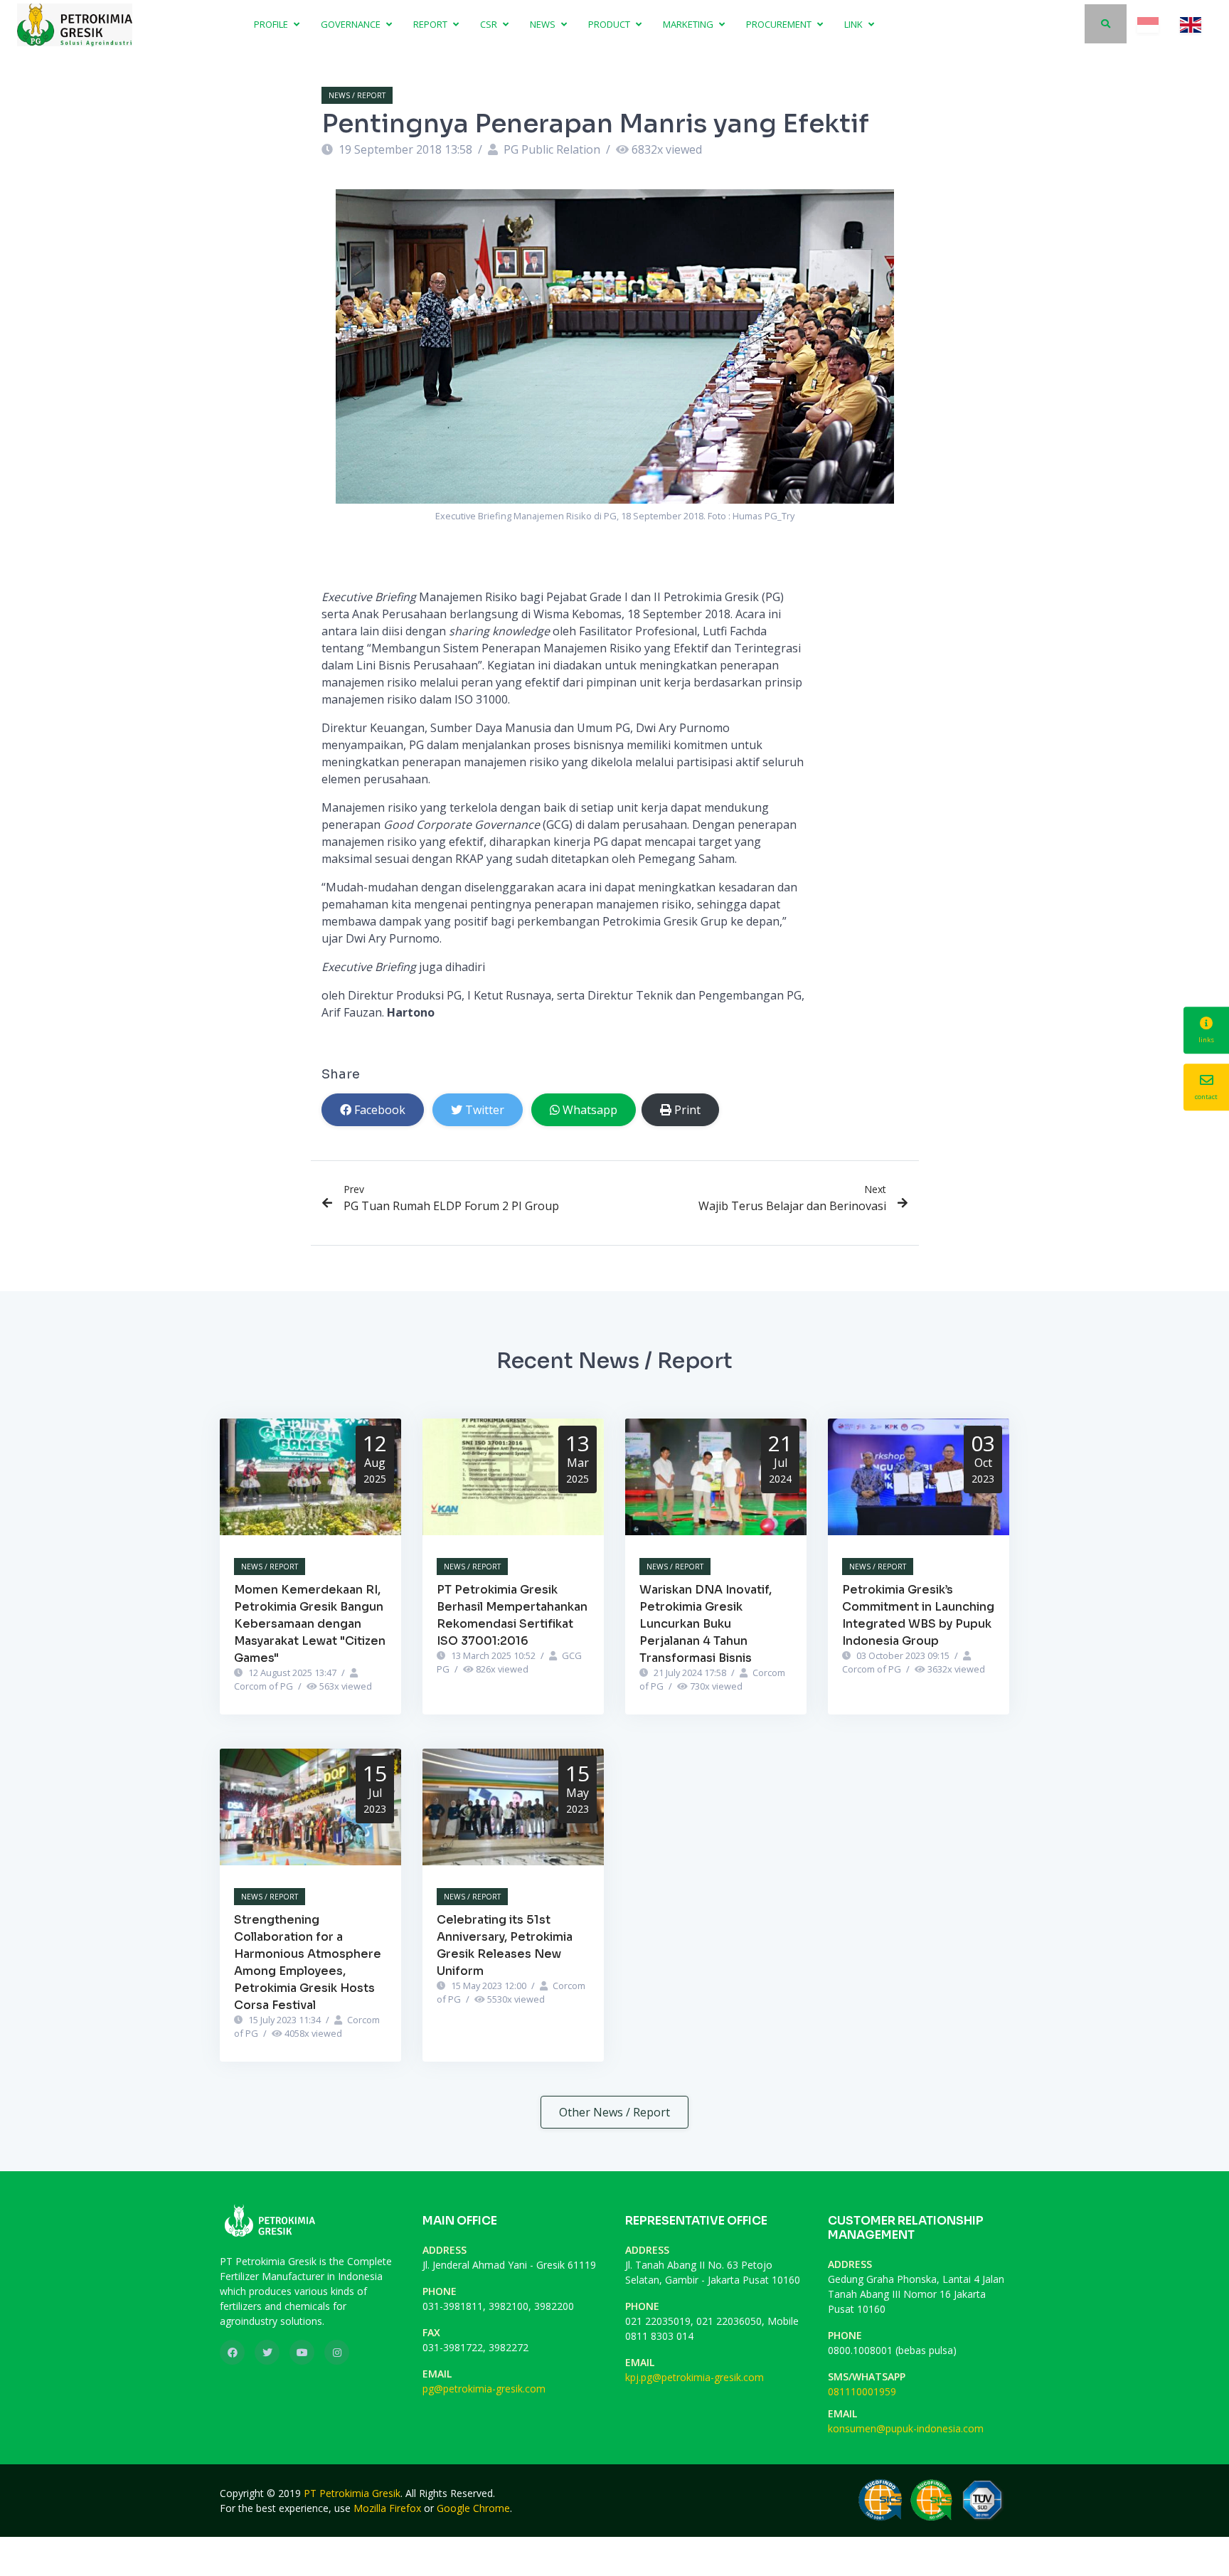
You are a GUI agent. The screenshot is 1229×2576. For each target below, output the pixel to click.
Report (431, 24)
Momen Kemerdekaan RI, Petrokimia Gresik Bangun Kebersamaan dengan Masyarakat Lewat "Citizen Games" (310, 1624)
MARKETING (689, 24)
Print (687, 1110)
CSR (490, 24)
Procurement (780, 24)
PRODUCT (610, 24)
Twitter (485, 1110)
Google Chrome (473, 2508)
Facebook (380, 1110)
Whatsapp (590, 1110)
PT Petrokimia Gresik (352, 2493)
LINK (855, 24)
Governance (352, 24)
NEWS (544, 24)
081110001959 (862, 2391)
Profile (272, 24)
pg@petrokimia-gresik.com (484, 2389)
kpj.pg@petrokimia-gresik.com (695, 2377)
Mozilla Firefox (387, 2508)
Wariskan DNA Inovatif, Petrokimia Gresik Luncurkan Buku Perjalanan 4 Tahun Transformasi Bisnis (706, 1624)
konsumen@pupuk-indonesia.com (906, 2428)
